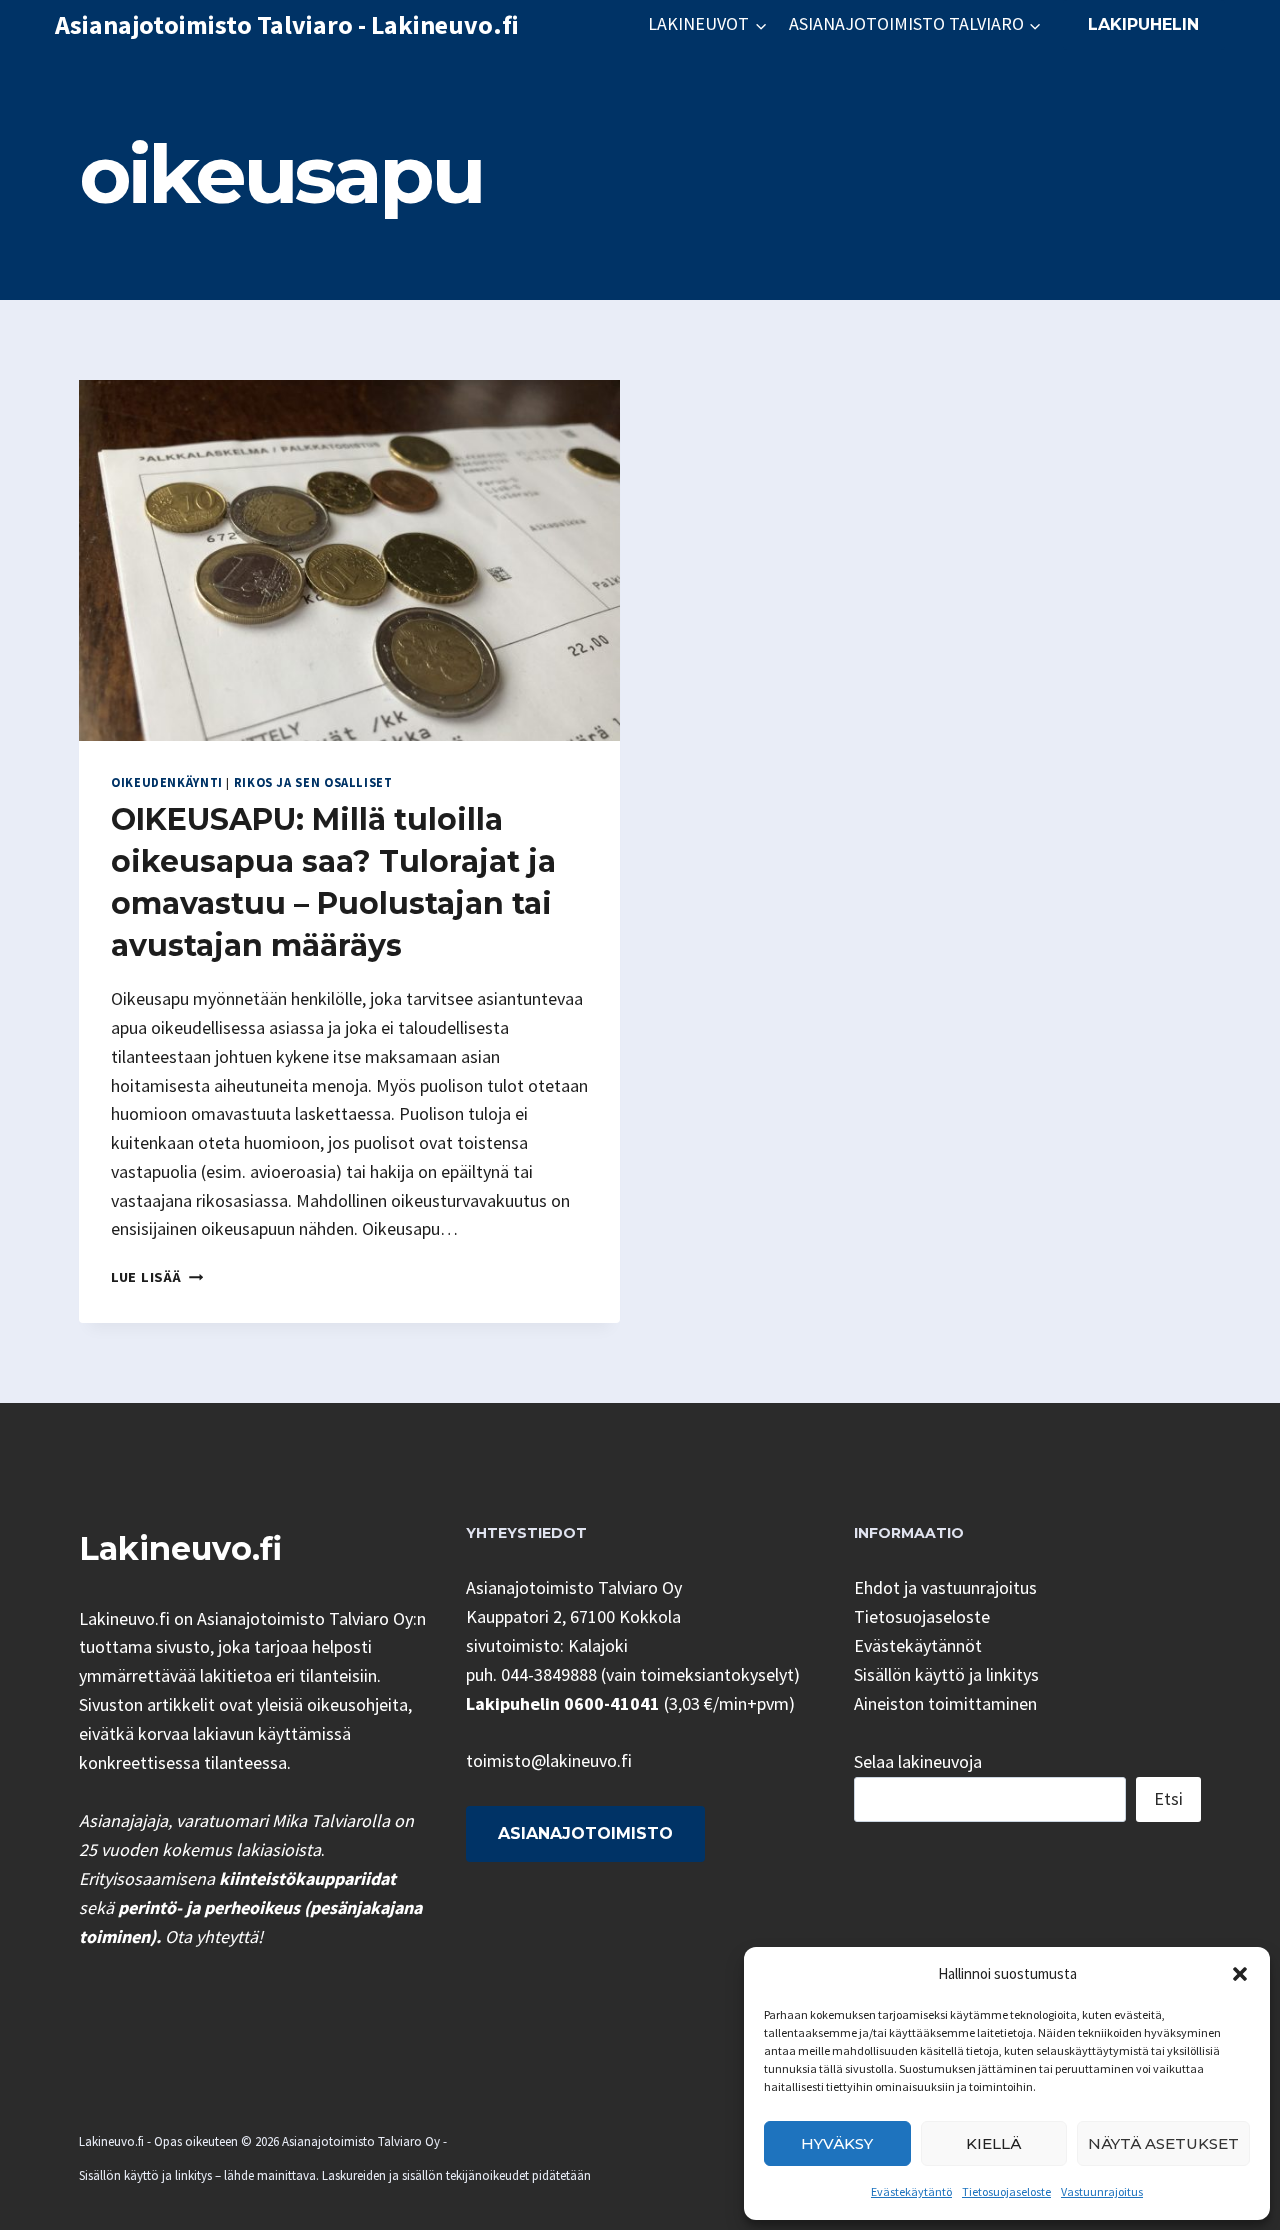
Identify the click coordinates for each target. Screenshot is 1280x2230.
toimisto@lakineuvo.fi (549, 1760)
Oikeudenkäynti (167, 782)
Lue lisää (157, 1277)
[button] (1240, 1974)
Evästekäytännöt (918, 1645)
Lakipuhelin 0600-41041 (563, 1703)
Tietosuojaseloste (1006, 2191)
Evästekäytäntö (911, 2191)
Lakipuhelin (1143, 24)
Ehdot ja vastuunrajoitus (945, 1587)
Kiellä (993, 2143)
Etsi (1168, 1798)
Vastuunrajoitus (1102, 2191)
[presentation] (349, 560)
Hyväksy (837, 2143)
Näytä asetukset (1163, 2143)
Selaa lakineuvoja (918, 1761)
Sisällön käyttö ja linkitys (946, 1674)
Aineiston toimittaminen (945, 1703)
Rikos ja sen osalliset (313, 782)
